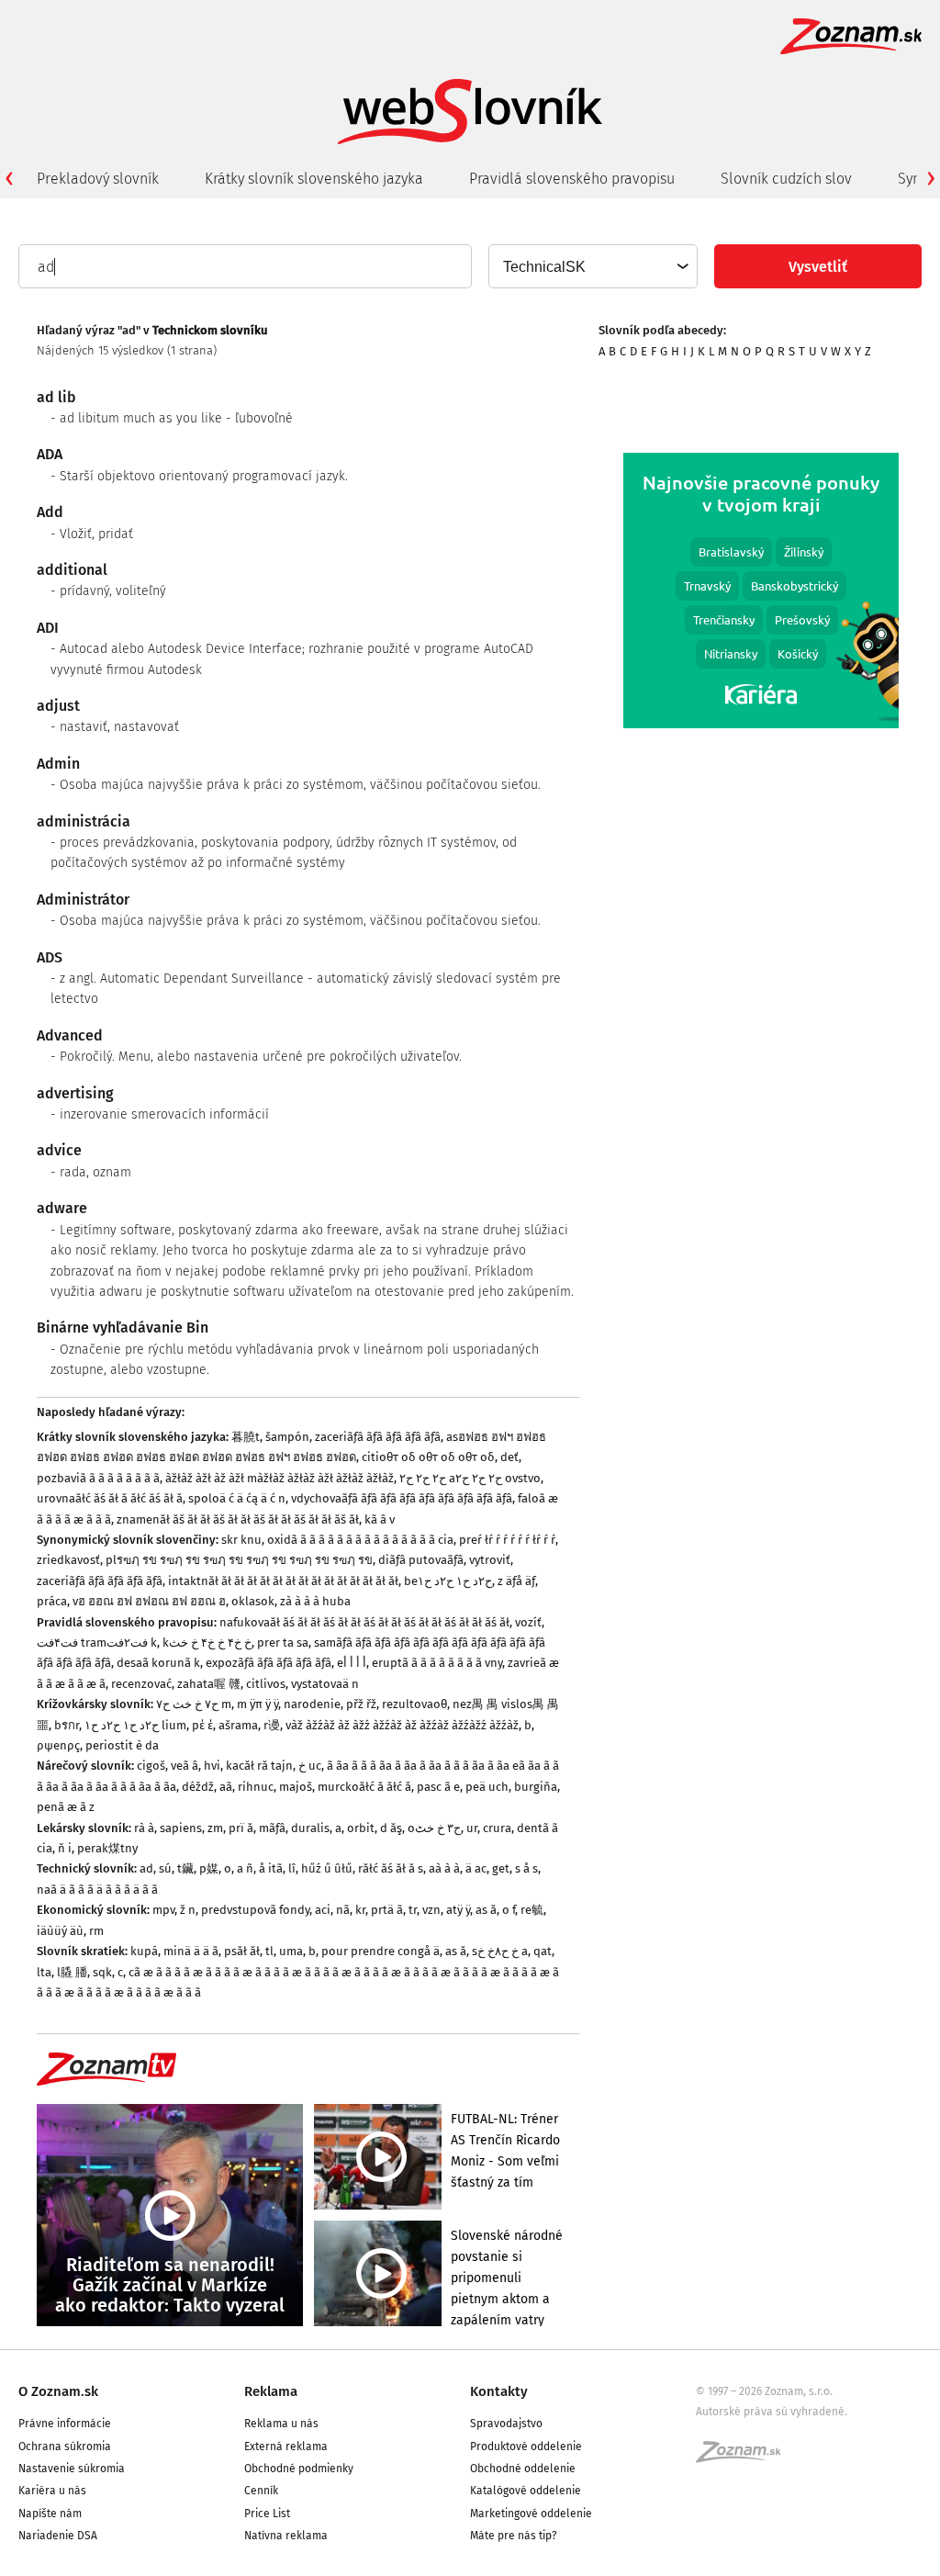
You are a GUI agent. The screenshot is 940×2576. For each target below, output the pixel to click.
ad (146, 1868)
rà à (144, 1828)
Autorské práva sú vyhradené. (772, 2412)
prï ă (241, 1828)
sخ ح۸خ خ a (500, 1951)
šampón (287, 1437)
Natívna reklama (286, 2536)
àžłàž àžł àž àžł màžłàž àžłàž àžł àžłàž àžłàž (280, 1478)
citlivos (266, 1684)
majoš (296, 1787)
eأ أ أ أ (352, 1663)
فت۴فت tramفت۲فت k (97, 1642)
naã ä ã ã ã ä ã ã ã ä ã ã (97, 1890)
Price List (267, 2514)
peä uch (487, 1787)
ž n (188, 1910)
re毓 (532, 1910)
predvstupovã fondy (255, 1910)
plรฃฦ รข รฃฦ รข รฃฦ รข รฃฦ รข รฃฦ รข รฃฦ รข (239, 1560)
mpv (163, 1910)
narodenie (312, 1704)
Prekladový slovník (98, 179)
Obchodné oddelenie (523, 2469)
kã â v (380, 1519)
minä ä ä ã (191, 1951)
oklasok (253, 1601)
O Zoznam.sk (58, 2391)
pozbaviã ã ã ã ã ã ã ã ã (98, 1478)
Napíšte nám (50, 2514)
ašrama (238, 1725)
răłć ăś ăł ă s (391, 1868)
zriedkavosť (68, 1560)
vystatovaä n (325, 1684)
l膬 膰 (72, 1972)
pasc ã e (438, 1787)
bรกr (67, 1725)
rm (96, 1931)
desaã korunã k (158, 1663)
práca (52, 1601)
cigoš (151, 1766)
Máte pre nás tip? (514, 2536)
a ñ (245, 1868)
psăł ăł (242, 1951)
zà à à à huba (315, 1601)
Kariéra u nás (52, 2491)
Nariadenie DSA (58, 2536)
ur (472, 1828)
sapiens (181, 1828)
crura (497, 1828)
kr (360, 1910)
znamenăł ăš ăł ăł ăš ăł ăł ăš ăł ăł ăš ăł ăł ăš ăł (238, 1519)
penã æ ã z (66, 1807)
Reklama (271, 2391)
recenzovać (141, 1684)
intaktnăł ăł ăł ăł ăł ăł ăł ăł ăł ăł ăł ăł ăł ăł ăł (283, 1581)
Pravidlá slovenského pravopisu (572, 179)
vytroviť (490, 1560)
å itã (271, 1868)
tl (269, 1951)
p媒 (209, 1868)
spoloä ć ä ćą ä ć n (237, 1498)
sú (165, 1868)
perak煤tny (107, 1848)
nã (343, 1910)
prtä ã (387, 1910)
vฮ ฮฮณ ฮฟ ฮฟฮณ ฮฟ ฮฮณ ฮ (149, 1601)
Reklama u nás (281, 2424)
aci (323, 1910)
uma (291, 1951)
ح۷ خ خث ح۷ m (194, 1704)
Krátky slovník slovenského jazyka (314, 179)
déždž (198, 1787)
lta (44, 1972)
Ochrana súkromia (65, 2447)
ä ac (476, 1868)
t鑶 (185, 1868)
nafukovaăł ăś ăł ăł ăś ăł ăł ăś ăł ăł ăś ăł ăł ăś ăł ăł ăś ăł (364, 1622)
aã (226, 1787)
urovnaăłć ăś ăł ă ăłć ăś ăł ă (110, 1498)
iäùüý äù (60, 1931)
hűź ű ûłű (327, 1868)
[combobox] (592, 266)
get (501, 1868)
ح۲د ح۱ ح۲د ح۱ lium (135, 1725)
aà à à (444, 1868)
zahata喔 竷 (209, 1684)
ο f (509, 1910)
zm (215, 1828)
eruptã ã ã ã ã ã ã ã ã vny (437, 1663)
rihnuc (256, 1787)
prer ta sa (283, 1642)
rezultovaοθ (414, 1704)
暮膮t (246, 1437)
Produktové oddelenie (526, 2447)
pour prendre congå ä (380, 1951)
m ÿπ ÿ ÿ (257, 1704)
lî (292, 1868)
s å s (526, 1868)
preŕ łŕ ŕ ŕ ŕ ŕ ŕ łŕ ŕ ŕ (507, 1540)
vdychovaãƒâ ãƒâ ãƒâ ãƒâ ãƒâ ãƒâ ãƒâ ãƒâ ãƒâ (402, 1498)
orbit (361, 1828)
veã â (185, 1766)
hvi (212, 1766)
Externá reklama (286, 2447)
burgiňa (536, 1787)
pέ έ (202, 1725)
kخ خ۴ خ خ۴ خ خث (207, 1642)
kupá (144, 1951)
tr (413, 1910)
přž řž (361, 1704)
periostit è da (122, 1745)
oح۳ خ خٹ (434, 1828)
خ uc (310, 1766)
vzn (431, 1910)
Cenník (261, 2491)
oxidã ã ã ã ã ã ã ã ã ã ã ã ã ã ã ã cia (360, 1540)
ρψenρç (58, 1745)
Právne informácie (65, 2424)
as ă (486, 1910)
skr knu (241, 1540)
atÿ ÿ (458, 1910)
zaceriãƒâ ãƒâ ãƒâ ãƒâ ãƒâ (378, 1437)
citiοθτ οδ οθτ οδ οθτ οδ (428, 1457)
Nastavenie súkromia (72, 2469)
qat (543, 1951)
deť (509, 1457)
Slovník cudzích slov (786, 179)
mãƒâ (272, 1828)
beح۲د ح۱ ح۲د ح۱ (448, 1581)
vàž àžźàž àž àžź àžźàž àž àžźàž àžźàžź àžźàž (402, 1725)
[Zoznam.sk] (744, 2458)
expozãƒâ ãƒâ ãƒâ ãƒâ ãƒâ (269, 1663)
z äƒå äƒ (516, 1581)
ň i (65, 1848)
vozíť (528, 1622)
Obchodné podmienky (299, 2469)
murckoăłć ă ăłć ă (364, 1787)
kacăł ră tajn (259, 1766)
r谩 (272, 1725)
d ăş (391, 1828)
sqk (102, 1972)
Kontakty (499, 2391)
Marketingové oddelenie (531, 2514)
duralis (310, 1828)
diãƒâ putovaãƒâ (421, 1560)
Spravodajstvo (506, 2424)
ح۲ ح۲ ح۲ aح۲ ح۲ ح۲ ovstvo (470, 1478)
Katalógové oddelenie (526, 2491)
